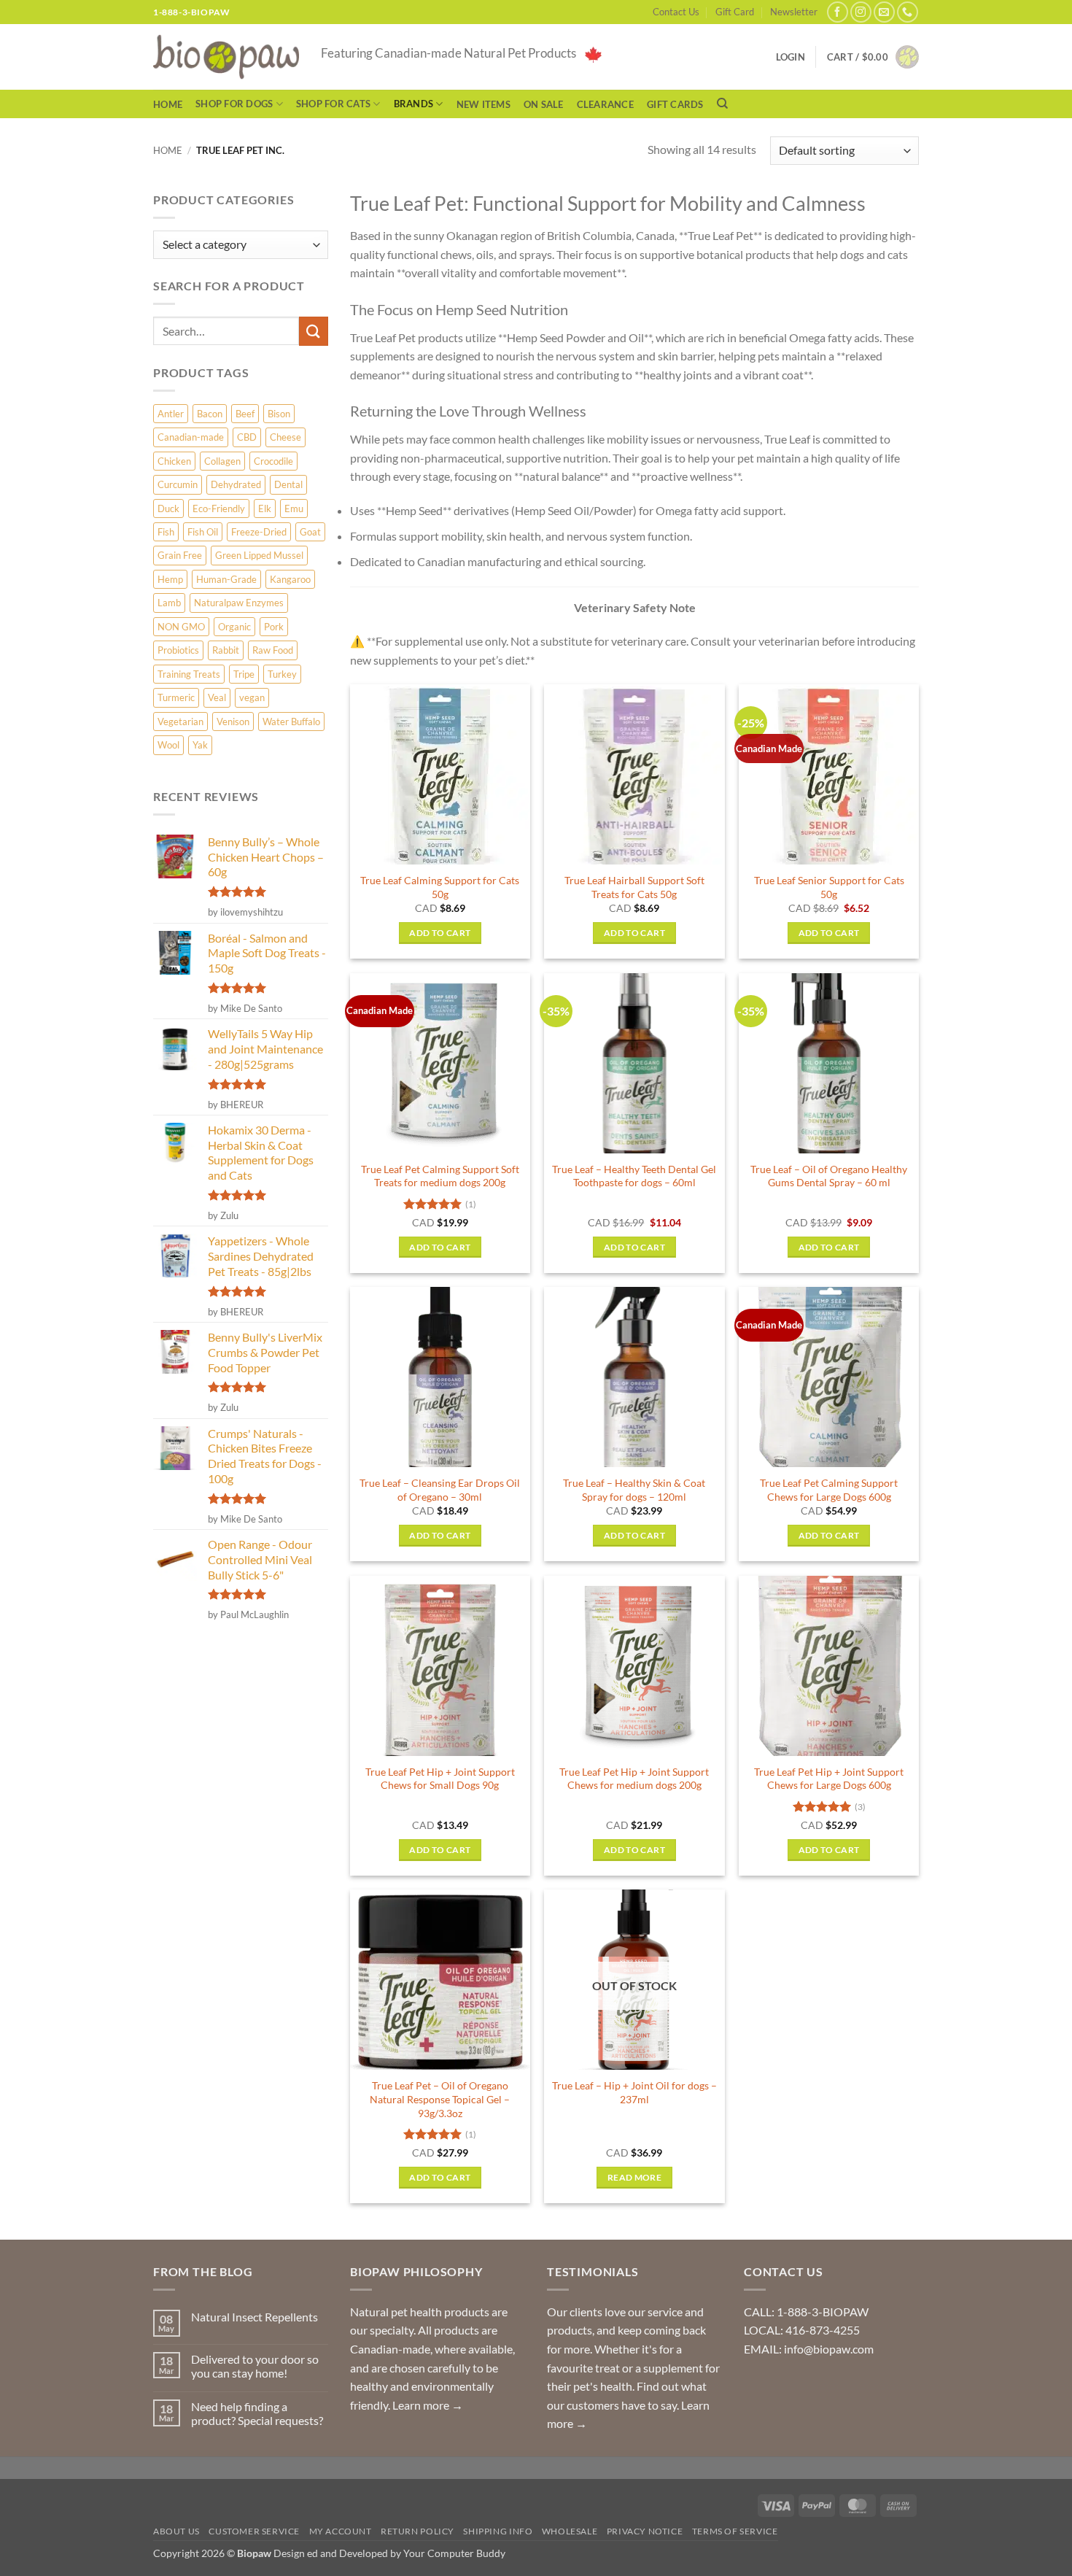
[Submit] (314, 331)
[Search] (722, 104)
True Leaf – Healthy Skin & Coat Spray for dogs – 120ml (634, 1490)
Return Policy (417, 2531)
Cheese (286, 437)
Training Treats (189, 674)
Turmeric (176, 697)
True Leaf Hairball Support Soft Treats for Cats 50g (634, 887)
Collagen (222, 461)
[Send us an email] (884, 12)
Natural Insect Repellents (255, 2317)
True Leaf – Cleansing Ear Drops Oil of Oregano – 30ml (440, 1490)
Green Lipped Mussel (259, 555)
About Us (176, 2531)
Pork (274, 627)
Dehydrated (236, 484)
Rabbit (226, 650)
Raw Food (273, 650)
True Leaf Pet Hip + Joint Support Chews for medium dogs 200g (634, 1779)
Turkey (282, 674)
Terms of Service (735, 2531)
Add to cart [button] (440, 933)
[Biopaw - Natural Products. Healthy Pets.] (226, 57)
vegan (252, 697)
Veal (217, 697)
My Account (341, 2531)
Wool (168, 745)
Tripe (244, 674)
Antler (171, 414)
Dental (288, 484)
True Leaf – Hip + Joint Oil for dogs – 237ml (634, 2092)
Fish (166, 532)
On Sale (544, 104)
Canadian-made (191, 437)
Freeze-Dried (259, 532)
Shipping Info (498, 2531)
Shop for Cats (333, 104)
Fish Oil (203, 532)
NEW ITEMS (483, 104)
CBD (247, 437)
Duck (168, 508)
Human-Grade (226, 579)
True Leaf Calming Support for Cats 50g (440, 887)
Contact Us (676, 12)
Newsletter (794, 12)
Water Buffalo (291, 722)
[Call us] (908, 12)
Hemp (170, 579)
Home (168, 104)
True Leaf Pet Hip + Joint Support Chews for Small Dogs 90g (440, 1779)
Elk (265, 508)
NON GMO (181, 627)
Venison (233, 722)
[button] (873, 57)
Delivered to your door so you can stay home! (255, 2366)
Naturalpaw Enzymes (239, 603)
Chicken (174, 461)
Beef (245, 414)
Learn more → (428, 2405)
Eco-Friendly (219, 508)
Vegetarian (180, 722)
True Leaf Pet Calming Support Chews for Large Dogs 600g (829, 1490)
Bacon (210, 414)
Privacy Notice (645, 2531)
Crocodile (273, 461)
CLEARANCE (605, 104)
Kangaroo (290, 579)
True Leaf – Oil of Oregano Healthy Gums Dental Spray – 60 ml (829, 1176)
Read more (634, 2177)
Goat (310, 532)
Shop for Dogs (234, 104)
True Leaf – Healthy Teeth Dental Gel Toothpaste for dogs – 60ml (634, 1176)
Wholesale (570, 2531)
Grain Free (180, 555)
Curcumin (178, 484)
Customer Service (254, 2531)
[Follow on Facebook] (838, 12)
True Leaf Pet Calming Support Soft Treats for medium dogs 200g (440, 1176)
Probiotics (178, 650)
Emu (294, 508)
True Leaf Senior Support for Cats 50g (829, 887)
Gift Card (735, 12)
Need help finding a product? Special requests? (257, 2413)
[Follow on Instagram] (861, 12)
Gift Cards (675, 104)
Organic (234, 627)
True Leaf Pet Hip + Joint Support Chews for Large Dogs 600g (829, 1779)
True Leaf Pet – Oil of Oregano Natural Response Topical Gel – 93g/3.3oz (440, 2099)
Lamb (169, 603)
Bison (279, 414)
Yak (200, 745)
